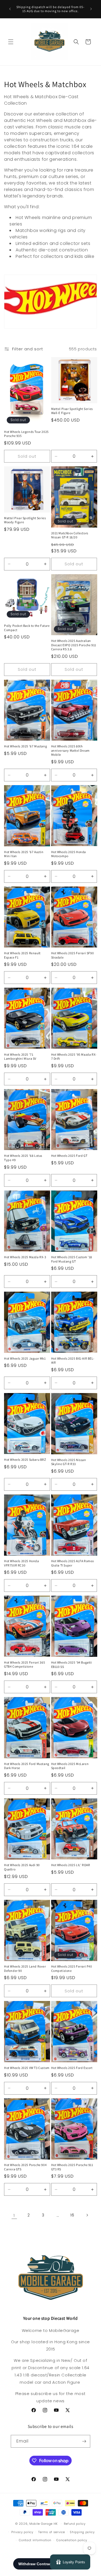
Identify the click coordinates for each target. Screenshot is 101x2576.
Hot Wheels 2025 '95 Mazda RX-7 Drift (74, 1057)
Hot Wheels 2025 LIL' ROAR (71, 1865)
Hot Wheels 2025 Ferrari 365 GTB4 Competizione (25, 1665)
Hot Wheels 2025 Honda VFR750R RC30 (22, 1563)
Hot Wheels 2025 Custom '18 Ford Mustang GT (72, 1259)
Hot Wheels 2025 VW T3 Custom (27, 2068)
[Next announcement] (91, 9)
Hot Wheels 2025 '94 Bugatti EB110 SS (72, 1665)
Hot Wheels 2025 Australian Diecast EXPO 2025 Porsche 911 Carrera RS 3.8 (74, 645)
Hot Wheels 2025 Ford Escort (72, 2068)
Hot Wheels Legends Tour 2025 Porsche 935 (26, 434)
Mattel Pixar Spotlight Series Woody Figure (25, 520)
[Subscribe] (84, 2441)
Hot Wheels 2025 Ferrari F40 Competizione (72, 1968)
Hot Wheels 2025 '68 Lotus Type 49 (23, 1158)
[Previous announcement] (10, 9)
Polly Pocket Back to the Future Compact (27, 628)
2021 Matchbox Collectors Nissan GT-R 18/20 (70, 535)
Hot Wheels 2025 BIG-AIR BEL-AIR (73, 1361)
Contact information (35, 2540)
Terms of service (51, 2532)
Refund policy (75, 2524)
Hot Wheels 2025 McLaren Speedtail (70, 1766)
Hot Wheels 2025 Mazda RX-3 (25, 1257)
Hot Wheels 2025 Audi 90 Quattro (22, 1867)
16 (72, 2215)
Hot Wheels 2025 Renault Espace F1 (22, 955)
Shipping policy (82, 2532)
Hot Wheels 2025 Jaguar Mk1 (25, 1358)
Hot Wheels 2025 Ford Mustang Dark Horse (27, 1766)
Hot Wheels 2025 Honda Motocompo (69, 854)
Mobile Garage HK (43, 2524)
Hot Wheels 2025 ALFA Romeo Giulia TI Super (73, 1563)
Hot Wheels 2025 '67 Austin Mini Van (24, 854)
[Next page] (87, 2215)
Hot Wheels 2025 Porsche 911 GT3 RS (72, 2167)
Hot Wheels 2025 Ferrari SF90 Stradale (73, 955)
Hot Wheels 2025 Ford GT (69, 1156)
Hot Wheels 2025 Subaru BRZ (25, 1460)
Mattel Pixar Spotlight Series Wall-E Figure (72, 411)
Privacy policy (22, 2532)
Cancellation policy (72, 2540)
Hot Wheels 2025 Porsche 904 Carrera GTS (25, 2167)
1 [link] (14, 2215)
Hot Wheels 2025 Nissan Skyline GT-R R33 (69, 1462)
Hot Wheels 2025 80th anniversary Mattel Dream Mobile (70, 750)
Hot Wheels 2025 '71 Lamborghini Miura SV (20, 1057)
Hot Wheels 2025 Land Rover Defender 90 (25, 1968)
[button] (11, 42)
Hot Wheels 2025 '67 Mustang (25, 746)
